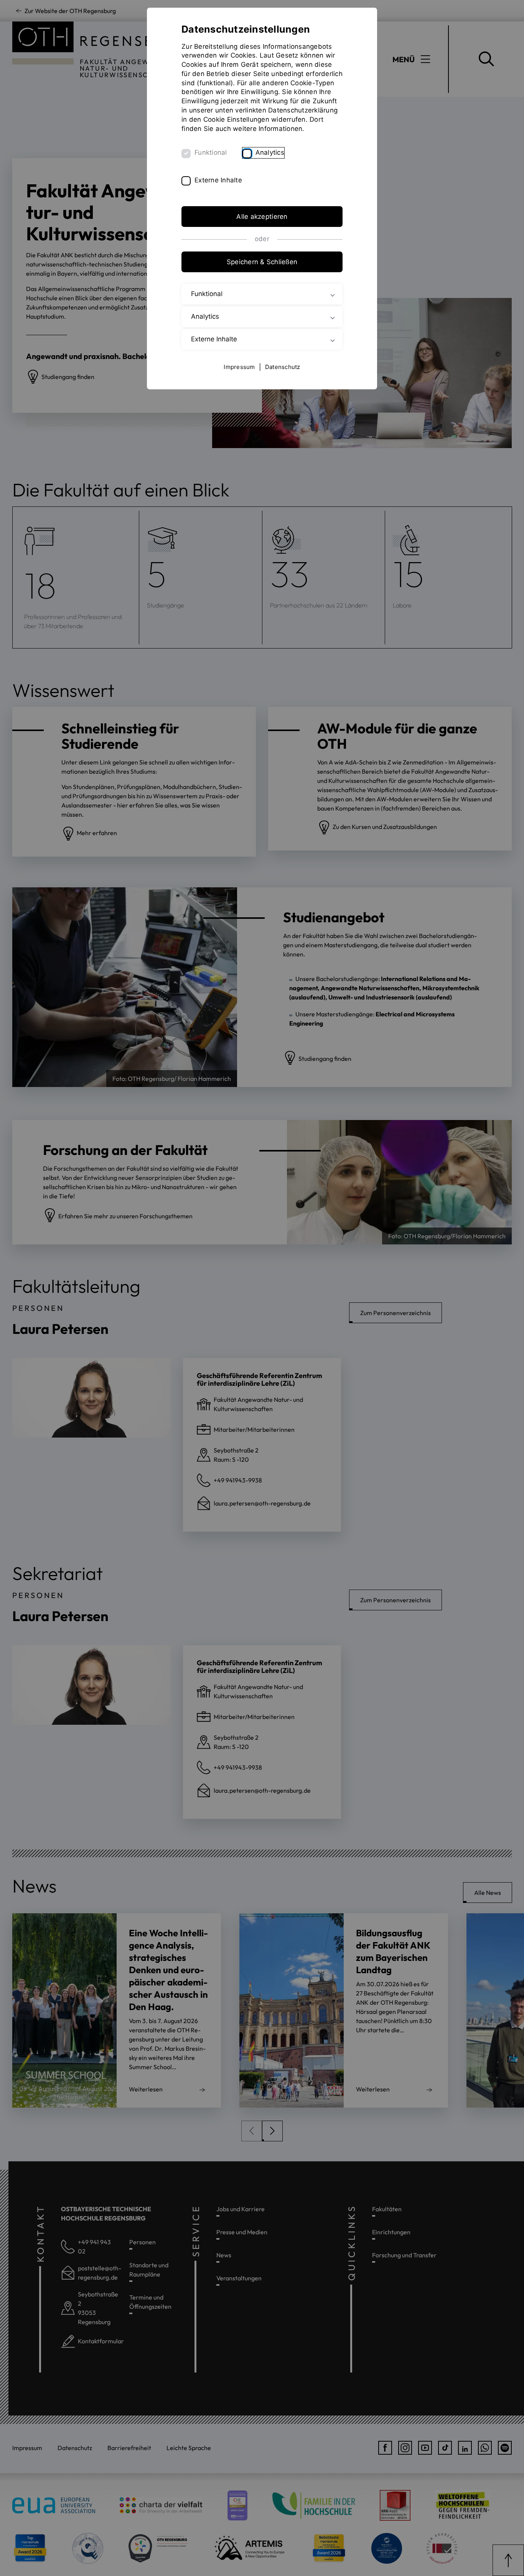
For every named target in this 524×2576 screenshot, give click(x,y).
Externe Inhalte (218, 180)
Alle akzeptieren (262, 217)
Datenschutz (283, 367)
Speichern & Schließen (262, 262)
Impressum (239, 367)
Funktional (211, 152)
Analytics (270, 152)
